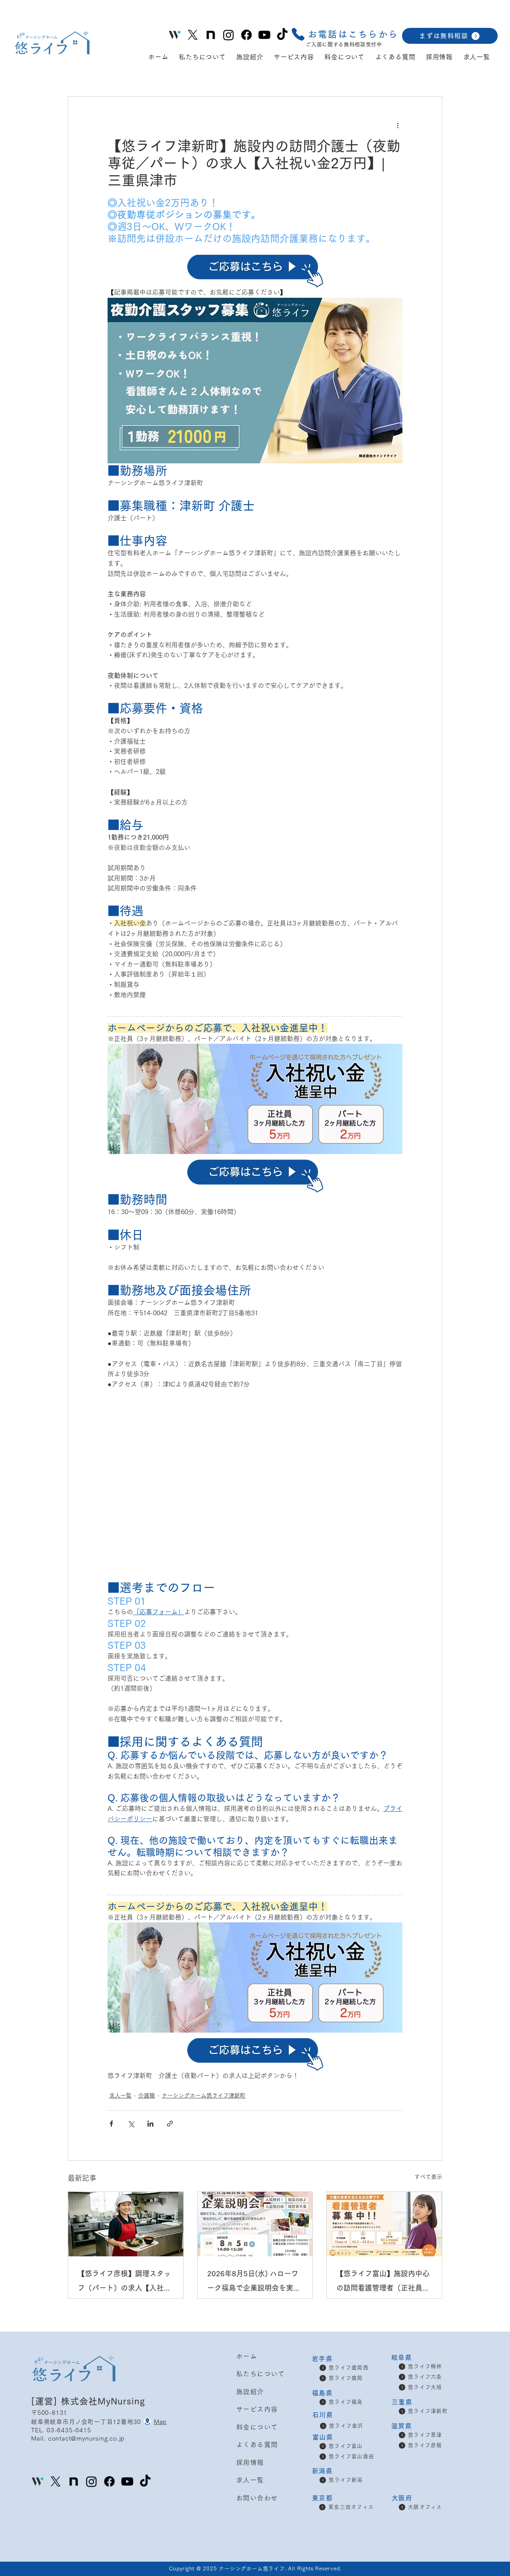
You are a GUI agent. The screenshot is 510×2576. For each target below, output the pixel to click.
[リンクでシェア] (170, 2124)
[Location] (147, 2422)
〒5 (36, 2413)
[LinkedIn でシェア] (150, 2124)
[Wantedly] (38, 2481)
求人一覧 (120, 2096)
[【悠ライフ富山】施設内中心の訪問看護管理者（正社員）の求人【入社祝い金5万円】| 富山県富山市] (384, 2224)
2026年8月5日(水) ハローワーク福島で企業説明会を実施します (254, 2282)
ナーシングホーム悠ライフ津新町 (204, 2096)
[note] (211, 35)
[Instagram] (229, 35)
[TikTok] (282, 35)
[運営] (46, 2401)
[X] (193, 35)
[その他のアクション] (398, 125)
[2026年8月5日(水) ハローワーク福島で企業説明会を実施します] (255, 2224)
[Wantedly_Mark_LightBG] (175, 35)
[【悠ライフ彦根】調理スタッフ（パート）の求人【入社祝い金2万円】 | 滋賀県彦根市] (126, 2224)
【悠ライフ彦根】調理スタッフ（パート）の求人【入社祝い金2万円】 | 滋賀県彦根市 (124, 2282)
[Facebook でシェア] (111, 2124)
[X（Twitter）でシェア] (131, 2124)
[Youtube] (264, 35)
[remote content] (255, 1480)
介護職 (147, 2096)
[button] (344, 34)
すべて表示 (428, 2177)
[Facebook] (246, 35)
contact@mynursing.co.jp (86, 2438)
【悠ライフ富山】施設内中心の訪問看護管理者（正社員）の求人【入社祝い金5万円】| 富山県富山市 (383, 2282)
